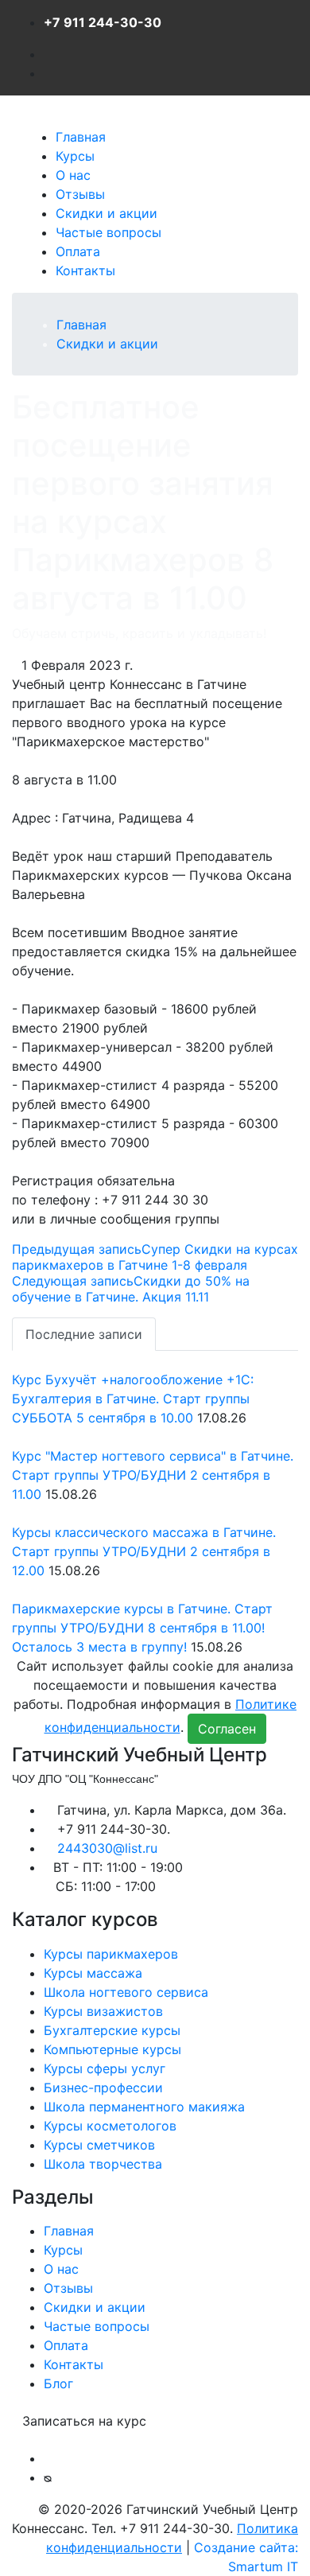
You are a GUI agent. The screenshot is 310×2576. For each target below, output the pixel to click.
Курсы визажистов (103, 2011)
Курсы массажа (93, 1973)
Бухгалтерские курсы (112, 2030)
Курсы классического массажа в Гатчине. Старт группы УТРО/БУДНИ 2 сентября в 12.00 (144, 1551)
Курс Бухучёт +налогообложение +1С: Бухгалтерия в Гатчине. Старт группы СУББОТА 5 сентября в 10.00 (133, 1399)
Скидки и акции (107, 213)
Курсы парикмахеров (111, 1954)
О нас (73, 175)
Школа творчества (103, 2164)
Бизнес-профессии (103, 2088)
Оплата (78, 251)
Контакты (85, 270)
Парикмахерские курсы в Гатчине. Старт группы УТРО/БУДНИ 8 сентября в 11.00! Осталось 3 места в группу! (142, 1628)
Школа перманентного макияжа (144, 2107)
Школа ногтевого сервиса (126, 1992)
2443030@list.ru (107, 1848)
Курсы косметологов (110, 2126)
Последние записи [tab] (84, 1334)
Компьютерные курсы (112, 2049)
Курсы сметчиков (99, 2145)
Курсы (75, 156)
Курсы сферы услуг (105, 2068)
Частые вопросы (108, 232)
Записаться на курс (84, 2421)
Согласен (227, 1729)
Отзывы (80, 194)
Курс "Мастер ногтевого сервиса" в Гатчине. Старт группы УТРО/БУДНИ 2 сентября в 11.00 (153, 1475)
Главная (81, 137)
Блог (58, 2383)
